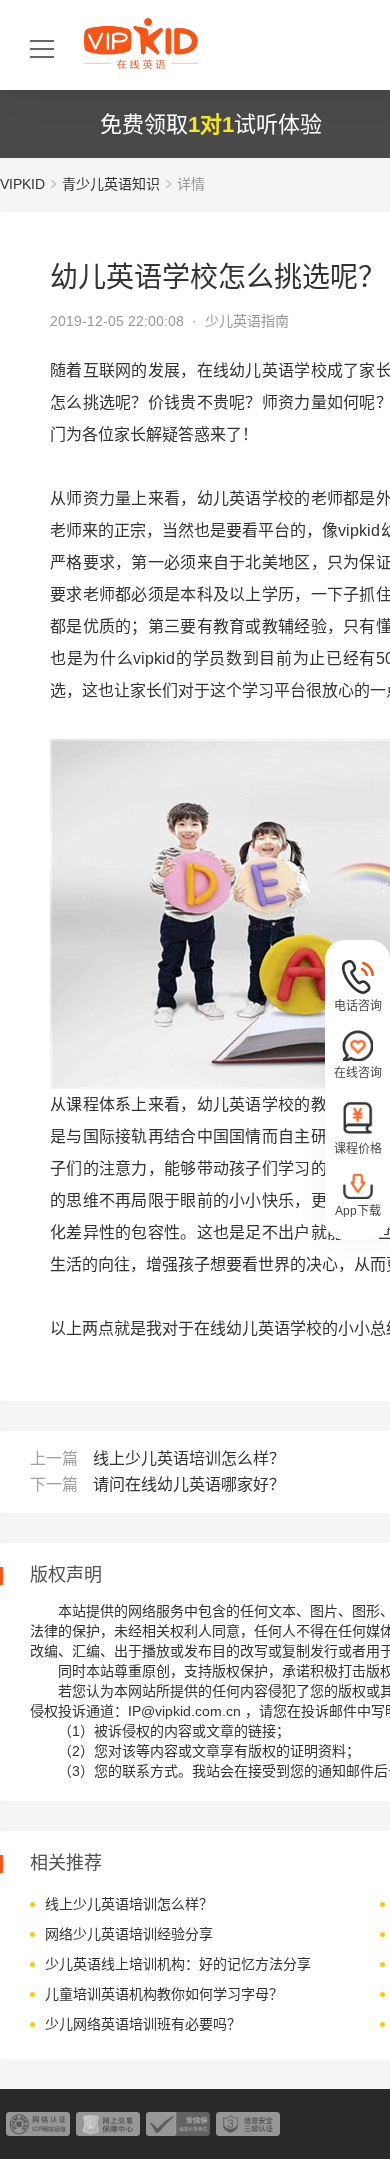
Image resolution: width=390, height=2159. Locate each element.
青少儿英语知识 (111, 184)
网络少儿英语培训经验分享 (129, 1934)
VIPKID (22, 184)
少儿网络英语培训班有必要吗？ (143, 2024)
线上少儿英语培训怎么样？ (189, 1458)
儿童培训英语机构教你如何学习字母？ (164, 1994)
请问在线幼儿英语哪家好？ (189, 1484)
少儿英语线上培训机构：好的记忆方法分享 (178, 1964)
